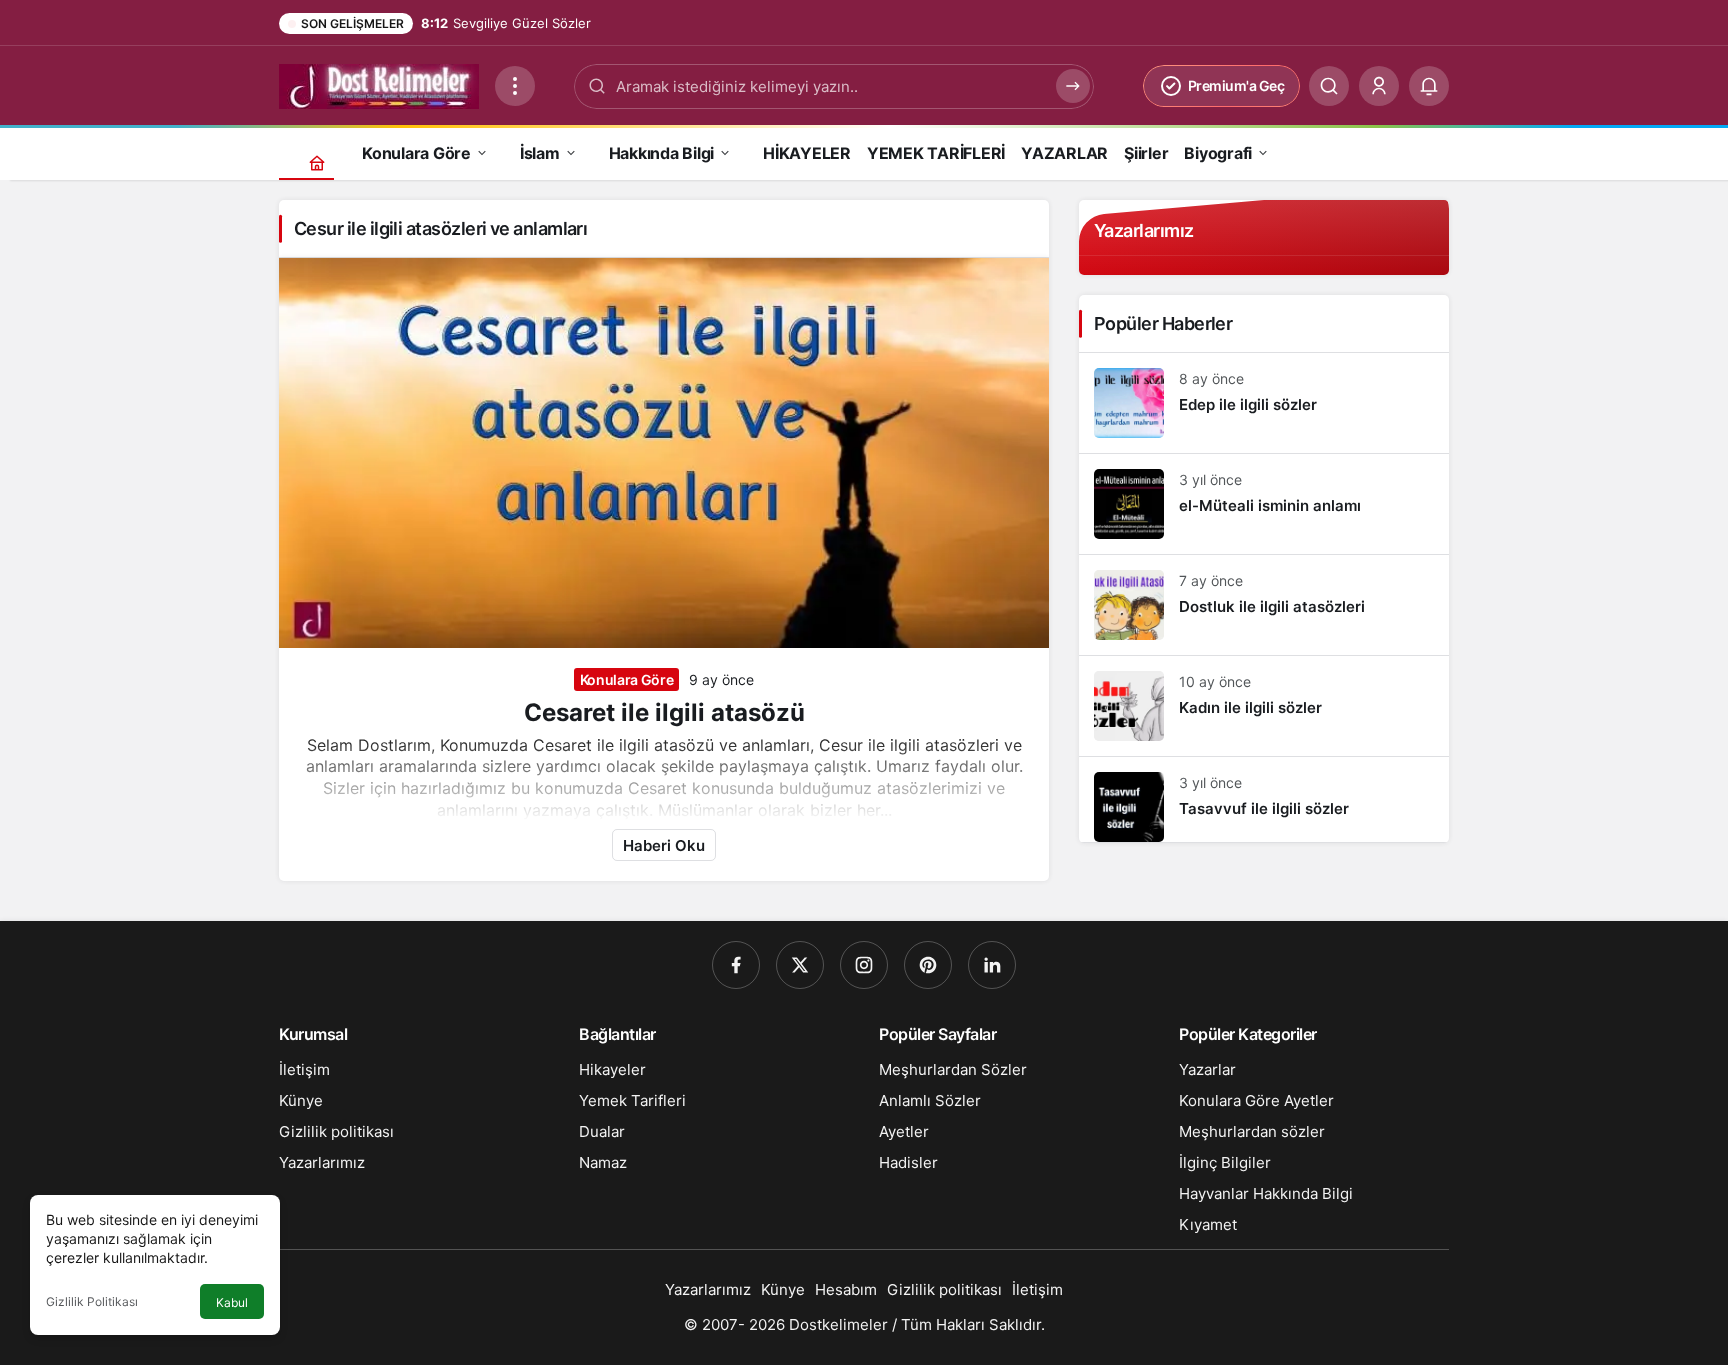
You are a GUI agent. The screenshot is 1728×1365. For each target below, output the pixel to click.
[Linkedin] (992, 965)
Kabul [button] (232, 1302)
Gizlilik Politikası (92, 1301)
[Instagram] (864, 965)
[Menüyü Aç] (515, 86)
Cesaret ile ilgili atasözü (664, 712)
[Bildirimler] (1429, 86)
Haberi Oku (664, 845)
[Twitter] (800, 965)
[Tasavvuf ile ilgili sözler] (1264, 799)
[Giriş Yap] (1379, 86)
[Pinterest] (928, 965)
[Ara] (1329, 86)
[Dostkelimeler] (379, 84)
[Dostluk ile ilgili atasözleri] (1264, 605)
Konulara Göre (626, 679)
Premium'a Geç (1236, 85)
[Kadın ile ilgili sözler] (1264, 706)
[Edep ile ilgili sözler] (1264, 403)
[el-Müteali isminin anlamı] (1264, 504)
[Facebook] (736, 965)
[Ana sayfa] (316, 162)
